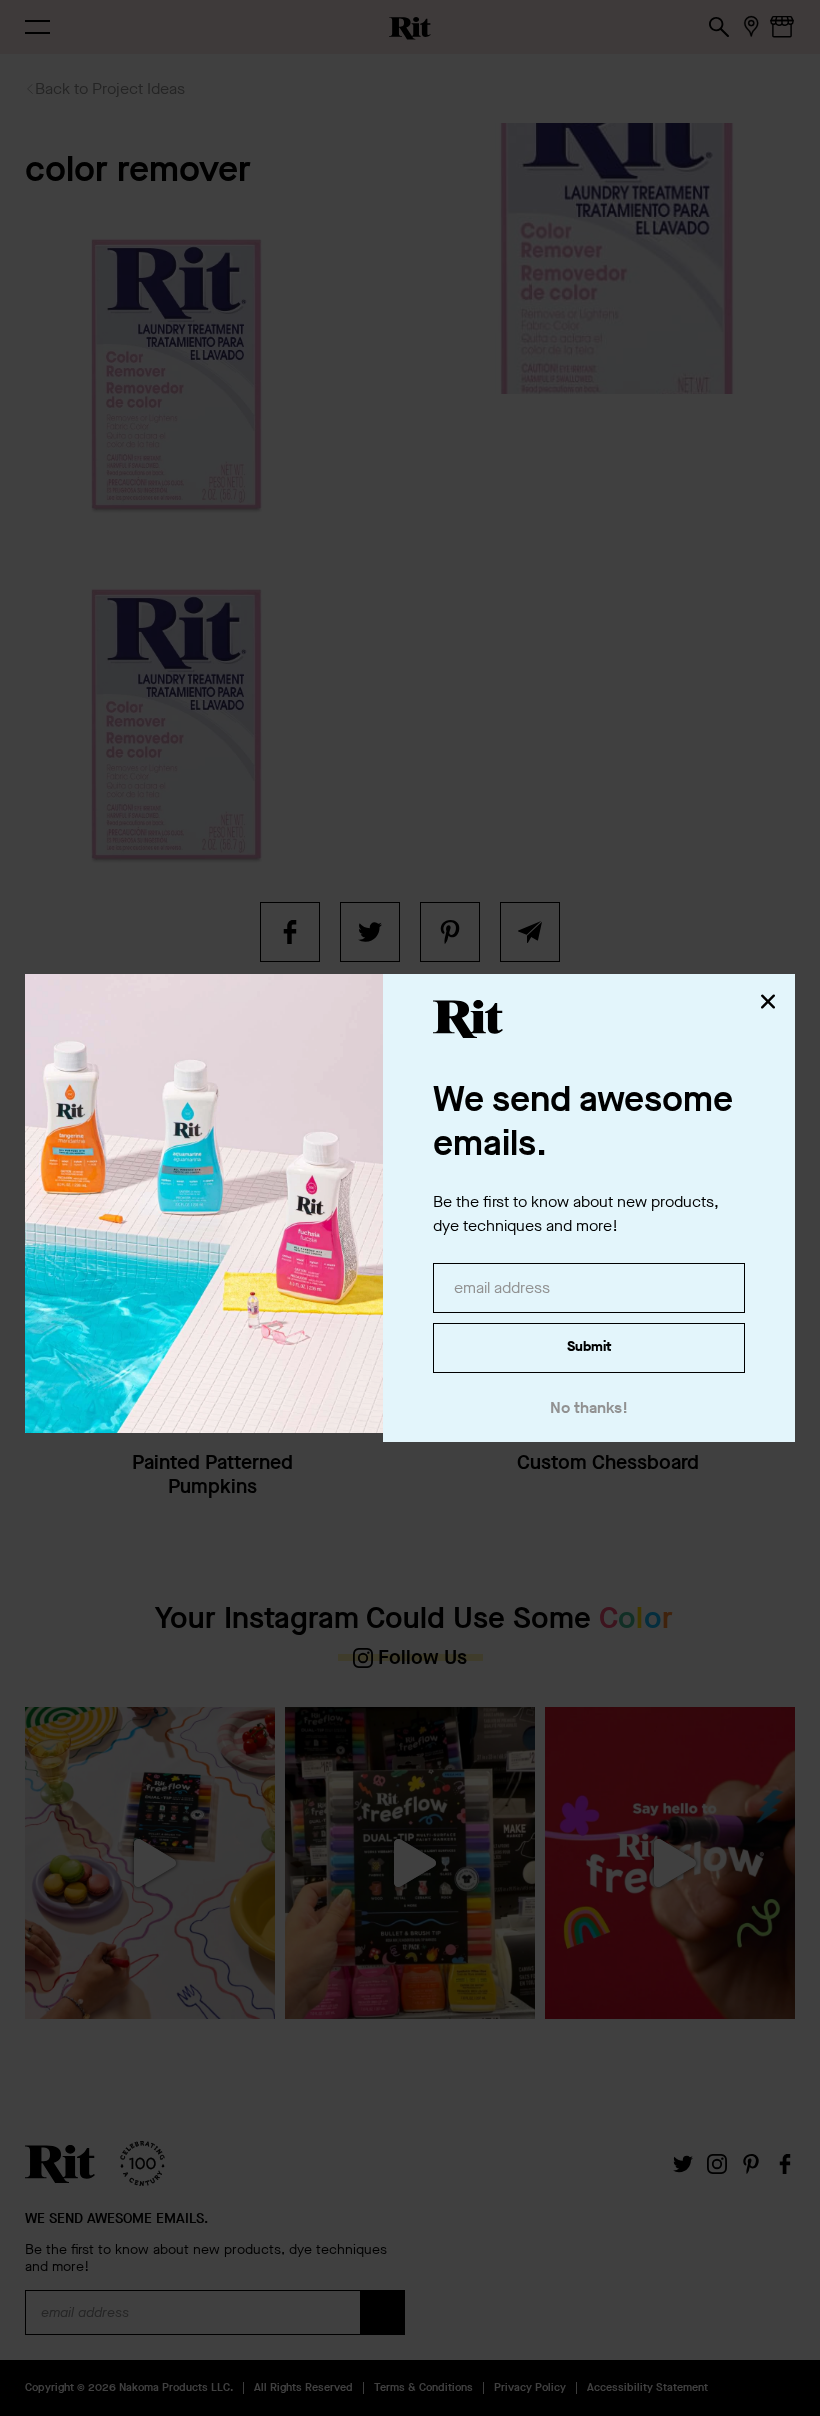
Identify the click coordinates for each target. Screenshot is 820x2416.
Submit (589, 1346)
